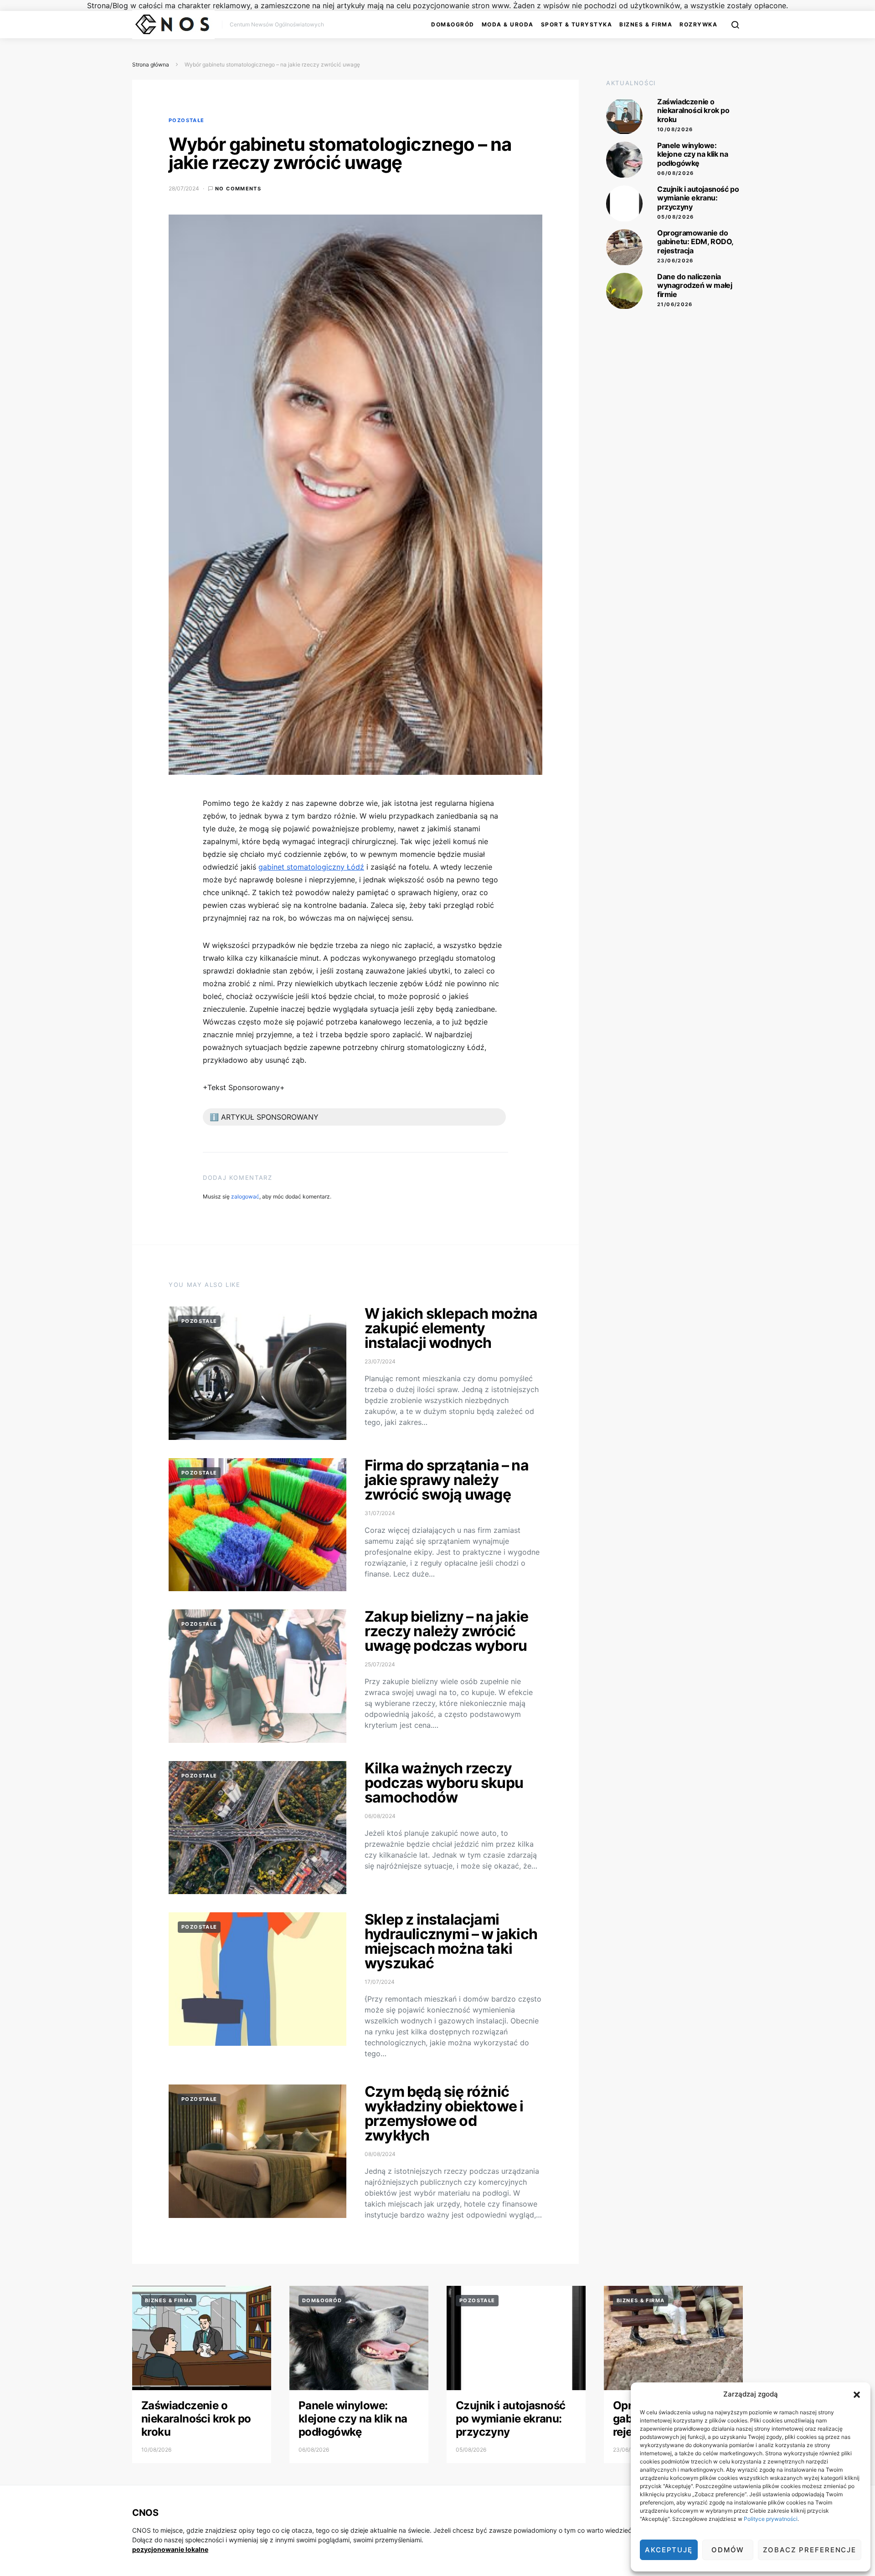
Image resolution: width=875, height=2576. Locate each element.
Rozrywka (698, 24)
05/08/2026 (676, 217)
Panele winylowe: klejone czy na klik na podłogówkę (692, 154)
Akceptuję (669, 2550)
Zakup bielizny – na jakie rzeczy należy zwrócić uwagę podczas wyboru (446, 1631)
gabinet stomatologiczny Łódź (311, 867)
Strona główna (151, 64)
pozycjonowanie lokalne (170, 2549)
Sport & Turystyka (577, 24)
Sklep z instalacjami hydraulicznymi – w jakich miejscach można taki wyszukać (451, 1941)
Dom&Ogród (453, 24)
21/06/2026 (675, 304)
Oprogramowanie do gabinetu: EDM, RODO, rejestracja (695, 242)
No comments (238, 189)
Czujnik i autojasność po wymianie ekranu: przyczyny (698, 198)
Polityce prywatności (771, 2519)
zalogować (245, 1196)
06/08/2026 (676, 173)
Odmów (728, 2550)
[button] (857, 2394)
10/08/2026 (675, 129)
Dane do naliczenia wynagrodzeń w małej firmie (695, 286)
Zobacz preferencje (810, 2550)
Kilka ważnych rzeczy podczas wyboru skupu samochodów (444, 1783)
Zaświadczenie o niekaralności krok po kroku (693, 111)
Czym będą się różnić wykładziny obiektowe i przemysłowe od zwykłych (444, 2113)
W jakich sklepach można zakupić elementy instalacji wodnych (451, 1328)
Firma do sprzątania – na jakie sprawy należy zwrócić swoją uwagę (447, 1480)
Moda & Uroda (508, 24)
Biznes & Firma (646, 24)
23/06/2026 (675, 261)
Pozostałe (186, 120)
